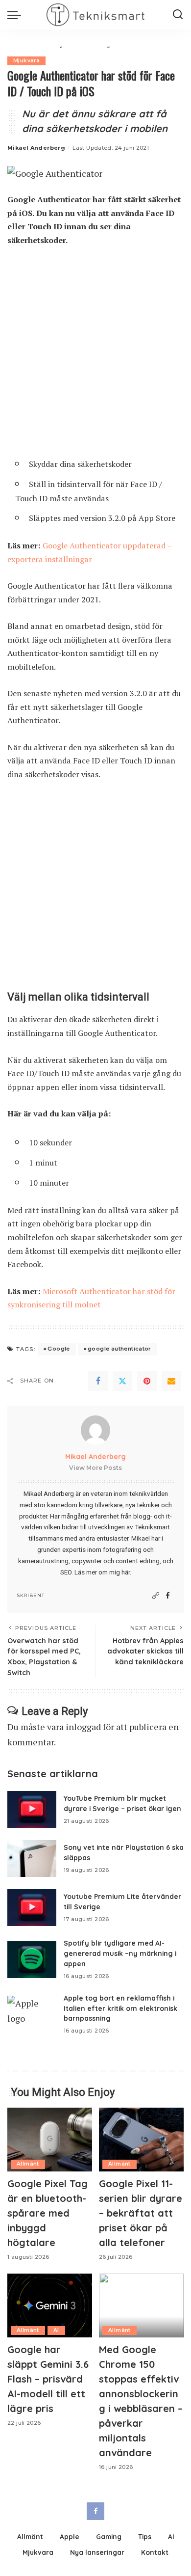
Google (59, 1349)
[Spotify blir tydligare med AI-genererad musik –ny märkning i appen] (32, 1960)
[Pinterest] (147, 1381)
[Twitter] (122, 1381)
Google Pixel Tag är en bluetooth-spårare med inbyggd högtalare (48, 2213)
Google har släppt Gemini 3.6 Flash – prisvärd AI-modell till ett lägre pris (48, 2379)
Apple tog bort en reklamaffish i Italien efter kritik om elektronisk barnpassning (120, 2008)
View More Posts (95, 1468)
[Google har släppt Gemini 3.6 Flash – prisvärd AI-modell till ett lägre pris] (50, 2305)
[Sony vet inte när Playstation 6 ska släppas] (32, 1858)
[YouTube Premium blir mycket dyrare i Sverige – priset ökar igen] (32, 1809)
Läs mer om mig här (102, 1572)
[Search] (178, 15)
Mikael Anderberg (36, 148)
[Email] (171, 1381)
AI (56, 2330)
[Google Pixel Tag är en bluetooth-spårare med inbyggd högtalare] (50, 2140)
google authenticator (119, 1349)
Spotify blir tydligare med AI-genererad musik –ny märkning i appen (120, 1953)
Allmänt (28, 2164)
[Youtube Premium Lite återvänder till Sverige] (32, 1908)
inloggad (83, 1727)
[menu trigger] (17, 15)
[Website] (156, 1596)
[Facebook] (98, 1381)
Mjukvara (26, 61)
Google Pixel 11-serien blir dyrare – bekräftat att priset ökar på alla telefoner (141, 2213)
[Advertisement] (95, 356)
